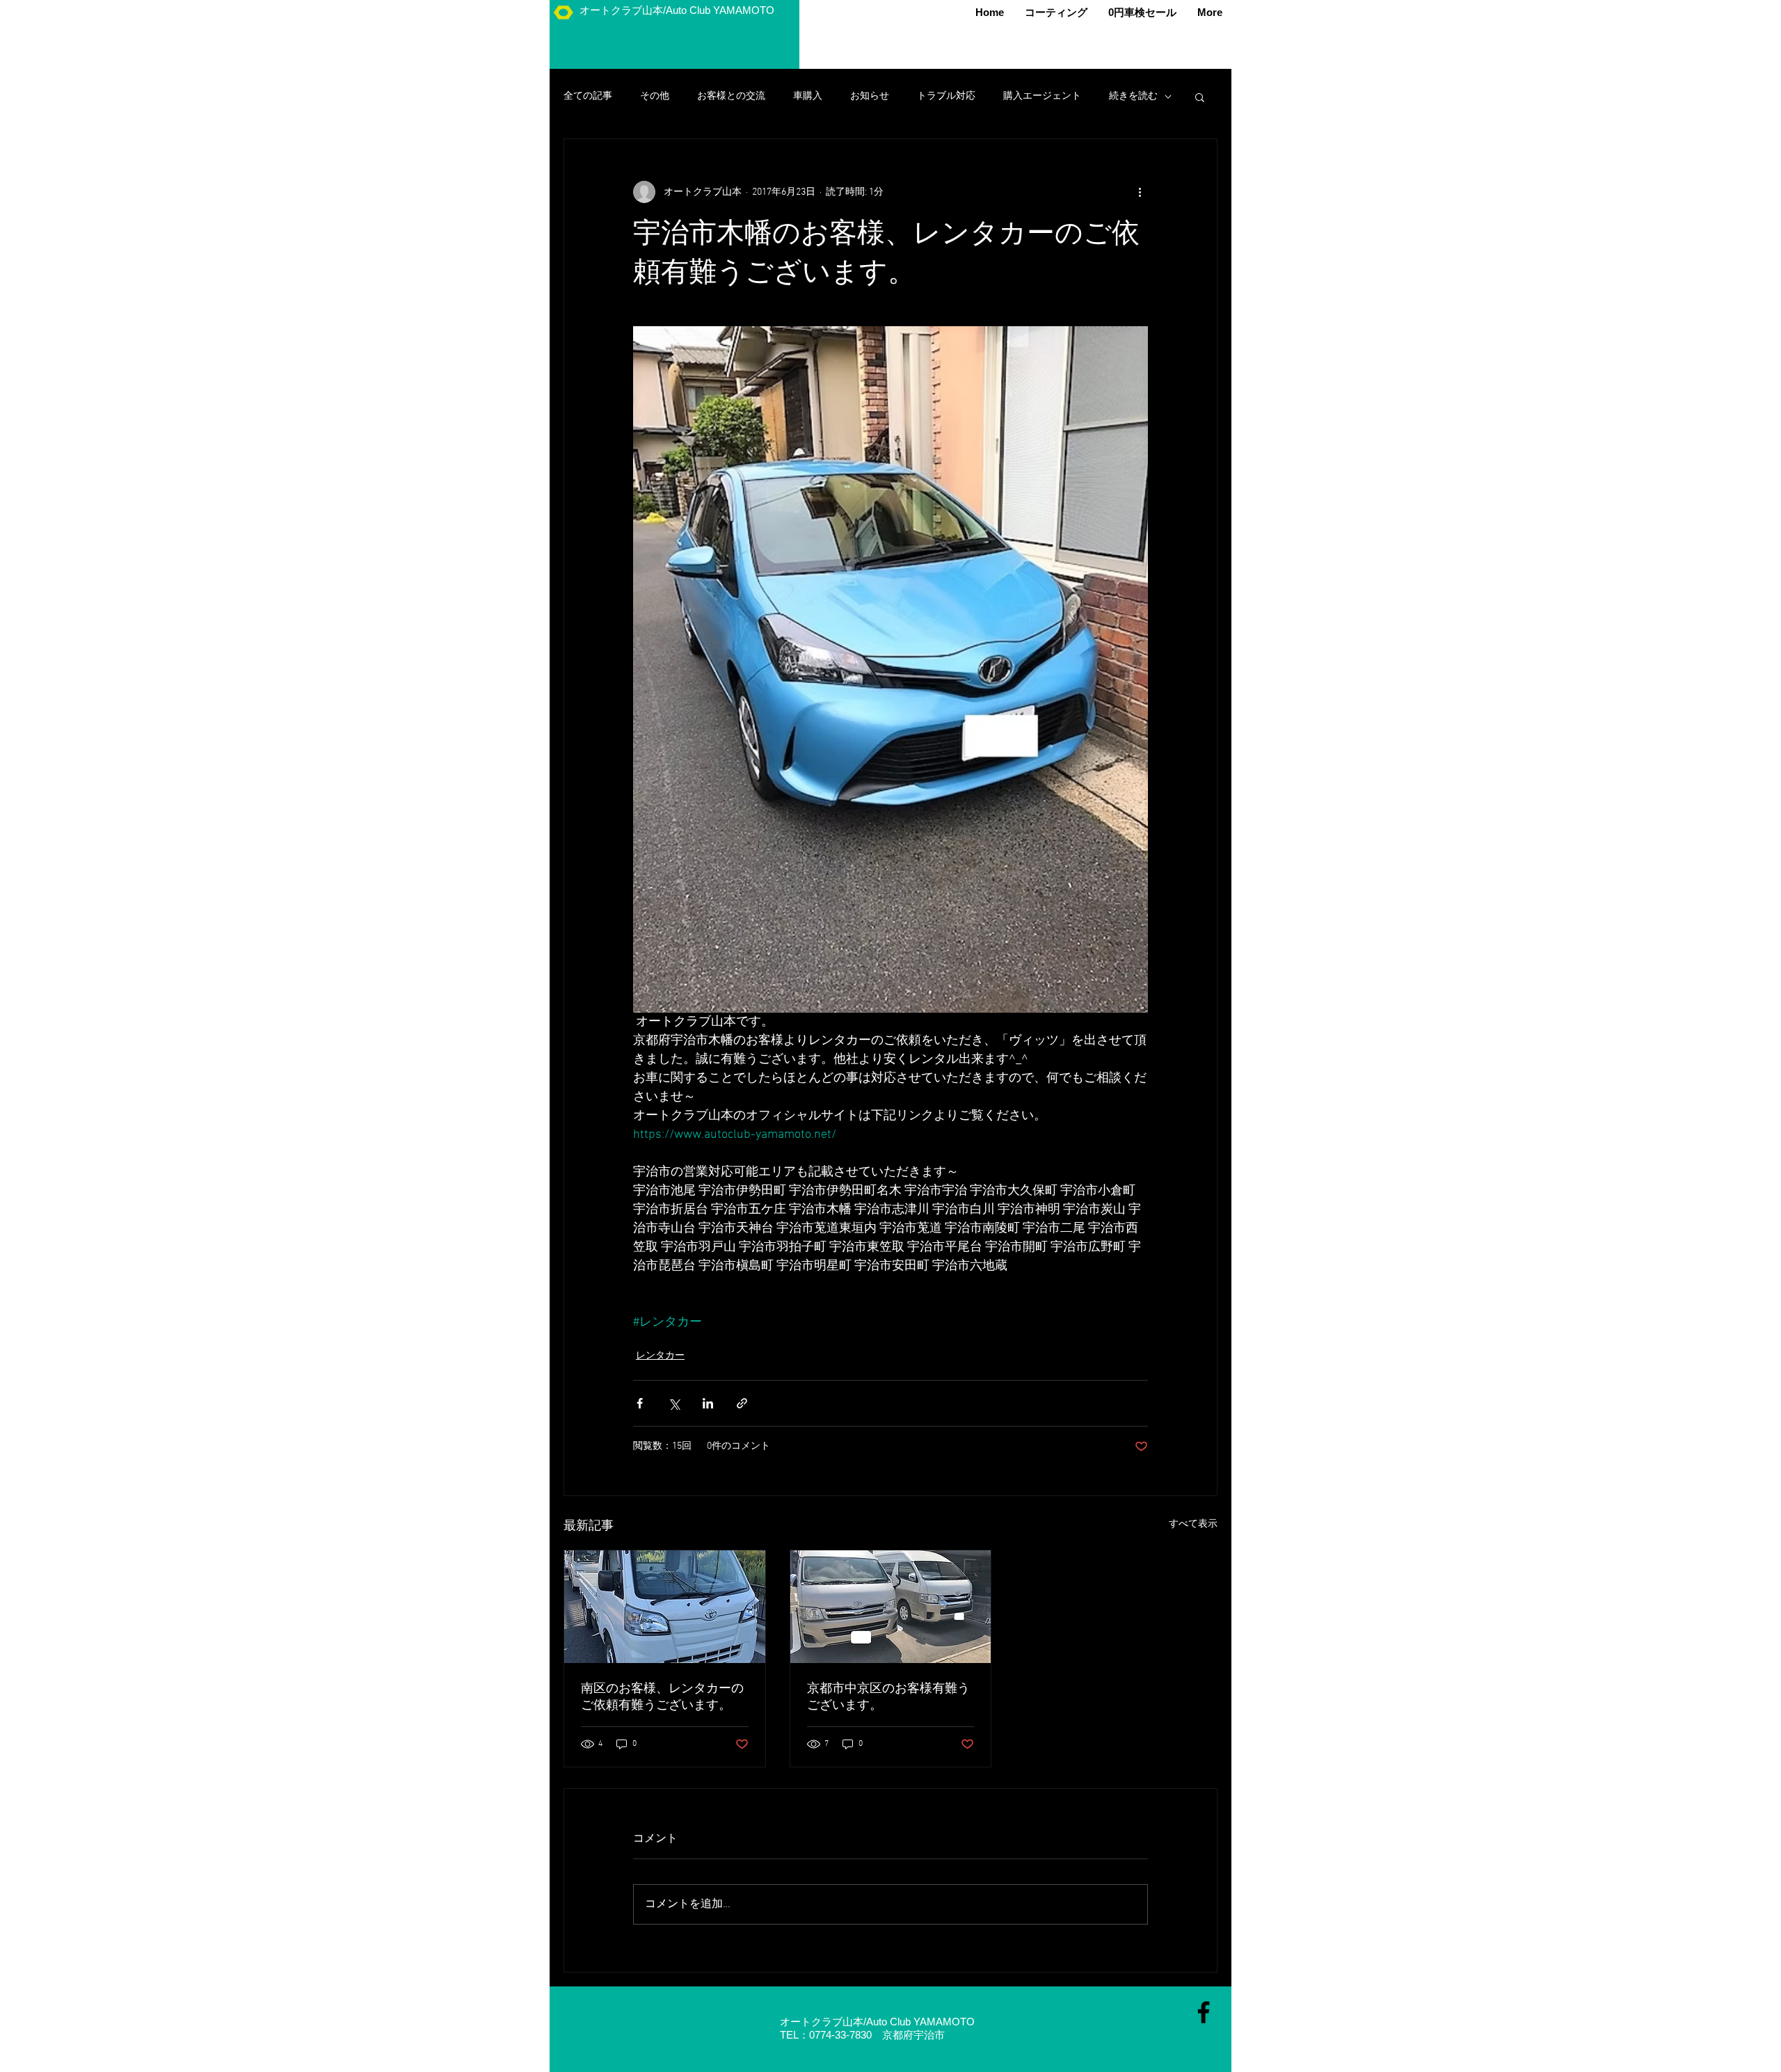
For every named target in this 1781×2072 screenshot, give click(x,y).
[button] (1200, 97)
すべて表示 (1193, 1524)
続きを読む (1133, 96)
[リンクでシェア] (742, 1403)
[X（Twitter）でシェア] (674, 1403)
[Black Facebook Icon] (1204, 2012)
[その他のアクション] (1140, 192)
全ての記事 (588, 96)
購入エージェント (1042, 96)
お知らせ (870, 96)
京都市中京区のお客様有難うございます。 (888, 1697)
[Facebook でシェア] (640, 1403)
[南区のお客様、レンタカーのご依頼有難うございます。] (665, 1607)
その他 (655, 96)
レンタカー (660, 1356)
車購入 (808, 96)
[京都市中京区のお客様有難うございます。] (891, 1607)
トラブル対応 (946, 96)
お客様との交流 (731, 96)
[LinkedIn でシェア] (708, 1403)
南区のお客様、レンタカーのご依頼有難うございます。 (662, 1697)
